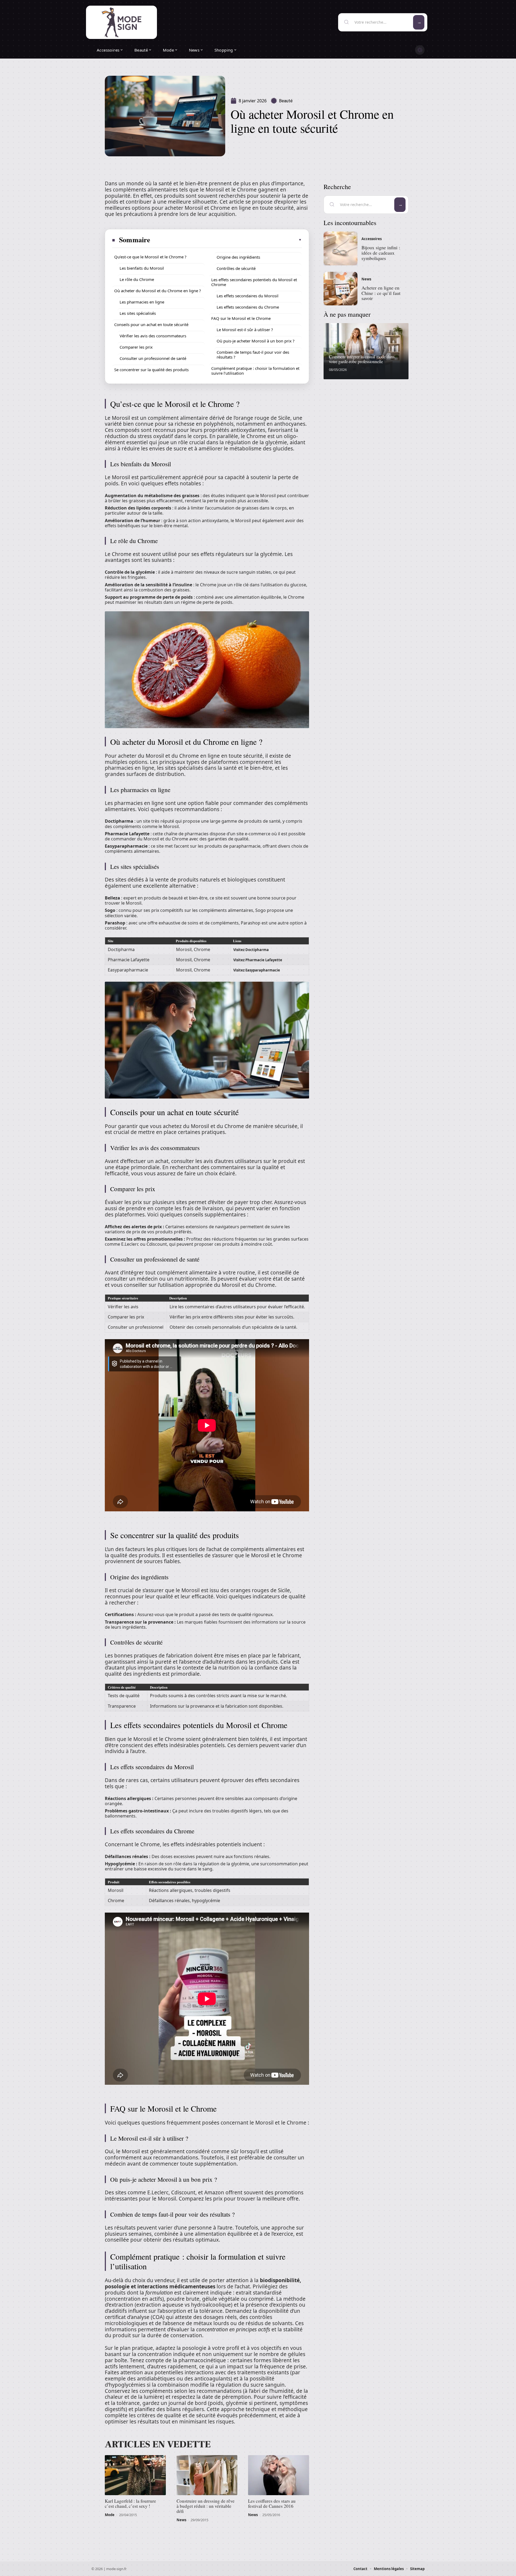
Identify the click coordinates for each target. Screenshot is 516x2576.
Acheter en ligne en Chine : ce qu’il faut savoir (381, 293)
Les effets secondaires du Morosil (248, 296)
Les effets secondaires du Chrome (248, 307)
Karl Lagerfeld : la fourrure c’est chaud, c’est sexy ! (130, 2503)
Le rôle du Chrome (137, 279)
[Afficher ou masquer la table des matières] (226, 240)
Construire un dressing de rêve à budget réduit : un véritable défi (206, 2506)
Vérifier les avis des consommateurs (153, 336)
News (181, 2520)
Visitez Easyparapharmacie (257, 970)
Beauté (286, 101)
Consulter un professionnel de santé (153, 358)
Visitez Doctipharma (251, 950)
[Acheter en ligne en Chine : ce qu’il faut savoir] (341, 289)
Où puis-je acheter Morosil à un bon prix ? (256, 341)
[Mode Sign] (121, 22)
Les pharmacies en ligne (142, 302)
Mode (110, 2515)
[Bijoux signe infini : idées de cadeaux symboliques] (341, 248)
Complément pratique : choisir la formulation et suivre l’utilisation (255, 371)
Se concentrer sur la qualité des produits (151, 370)
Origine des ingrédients (238, 257)
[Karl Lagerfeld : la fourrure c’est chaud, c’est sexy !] (135, 2475)
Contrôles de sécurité (236, 268)
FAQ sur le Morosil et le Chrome (241, 318)
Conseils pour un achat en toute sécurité (151, 324)
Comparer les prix (136, 347)
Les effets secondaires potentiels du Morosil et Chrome (254, 282)
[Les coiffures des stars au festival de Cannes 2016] (279, 2475)
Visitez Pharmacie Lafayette (258, 960)
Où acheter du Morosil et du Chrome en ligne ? (158, 291)
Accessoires (372, 239)
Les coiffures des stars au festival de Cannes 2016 (272, 2503)
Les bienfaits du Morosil (142, 268)
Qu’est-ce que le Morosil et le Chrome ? (150, 257)
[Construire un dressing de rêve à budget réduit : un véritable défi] (207, 2475)
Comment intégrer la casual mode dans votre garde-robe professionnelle (362, 359)
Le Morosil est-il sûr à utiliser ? (245, 330)
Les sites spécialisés (138, 313)
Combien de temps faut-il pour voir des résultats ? (253, 355)
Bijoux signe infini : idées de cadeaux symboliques (381, 253)
